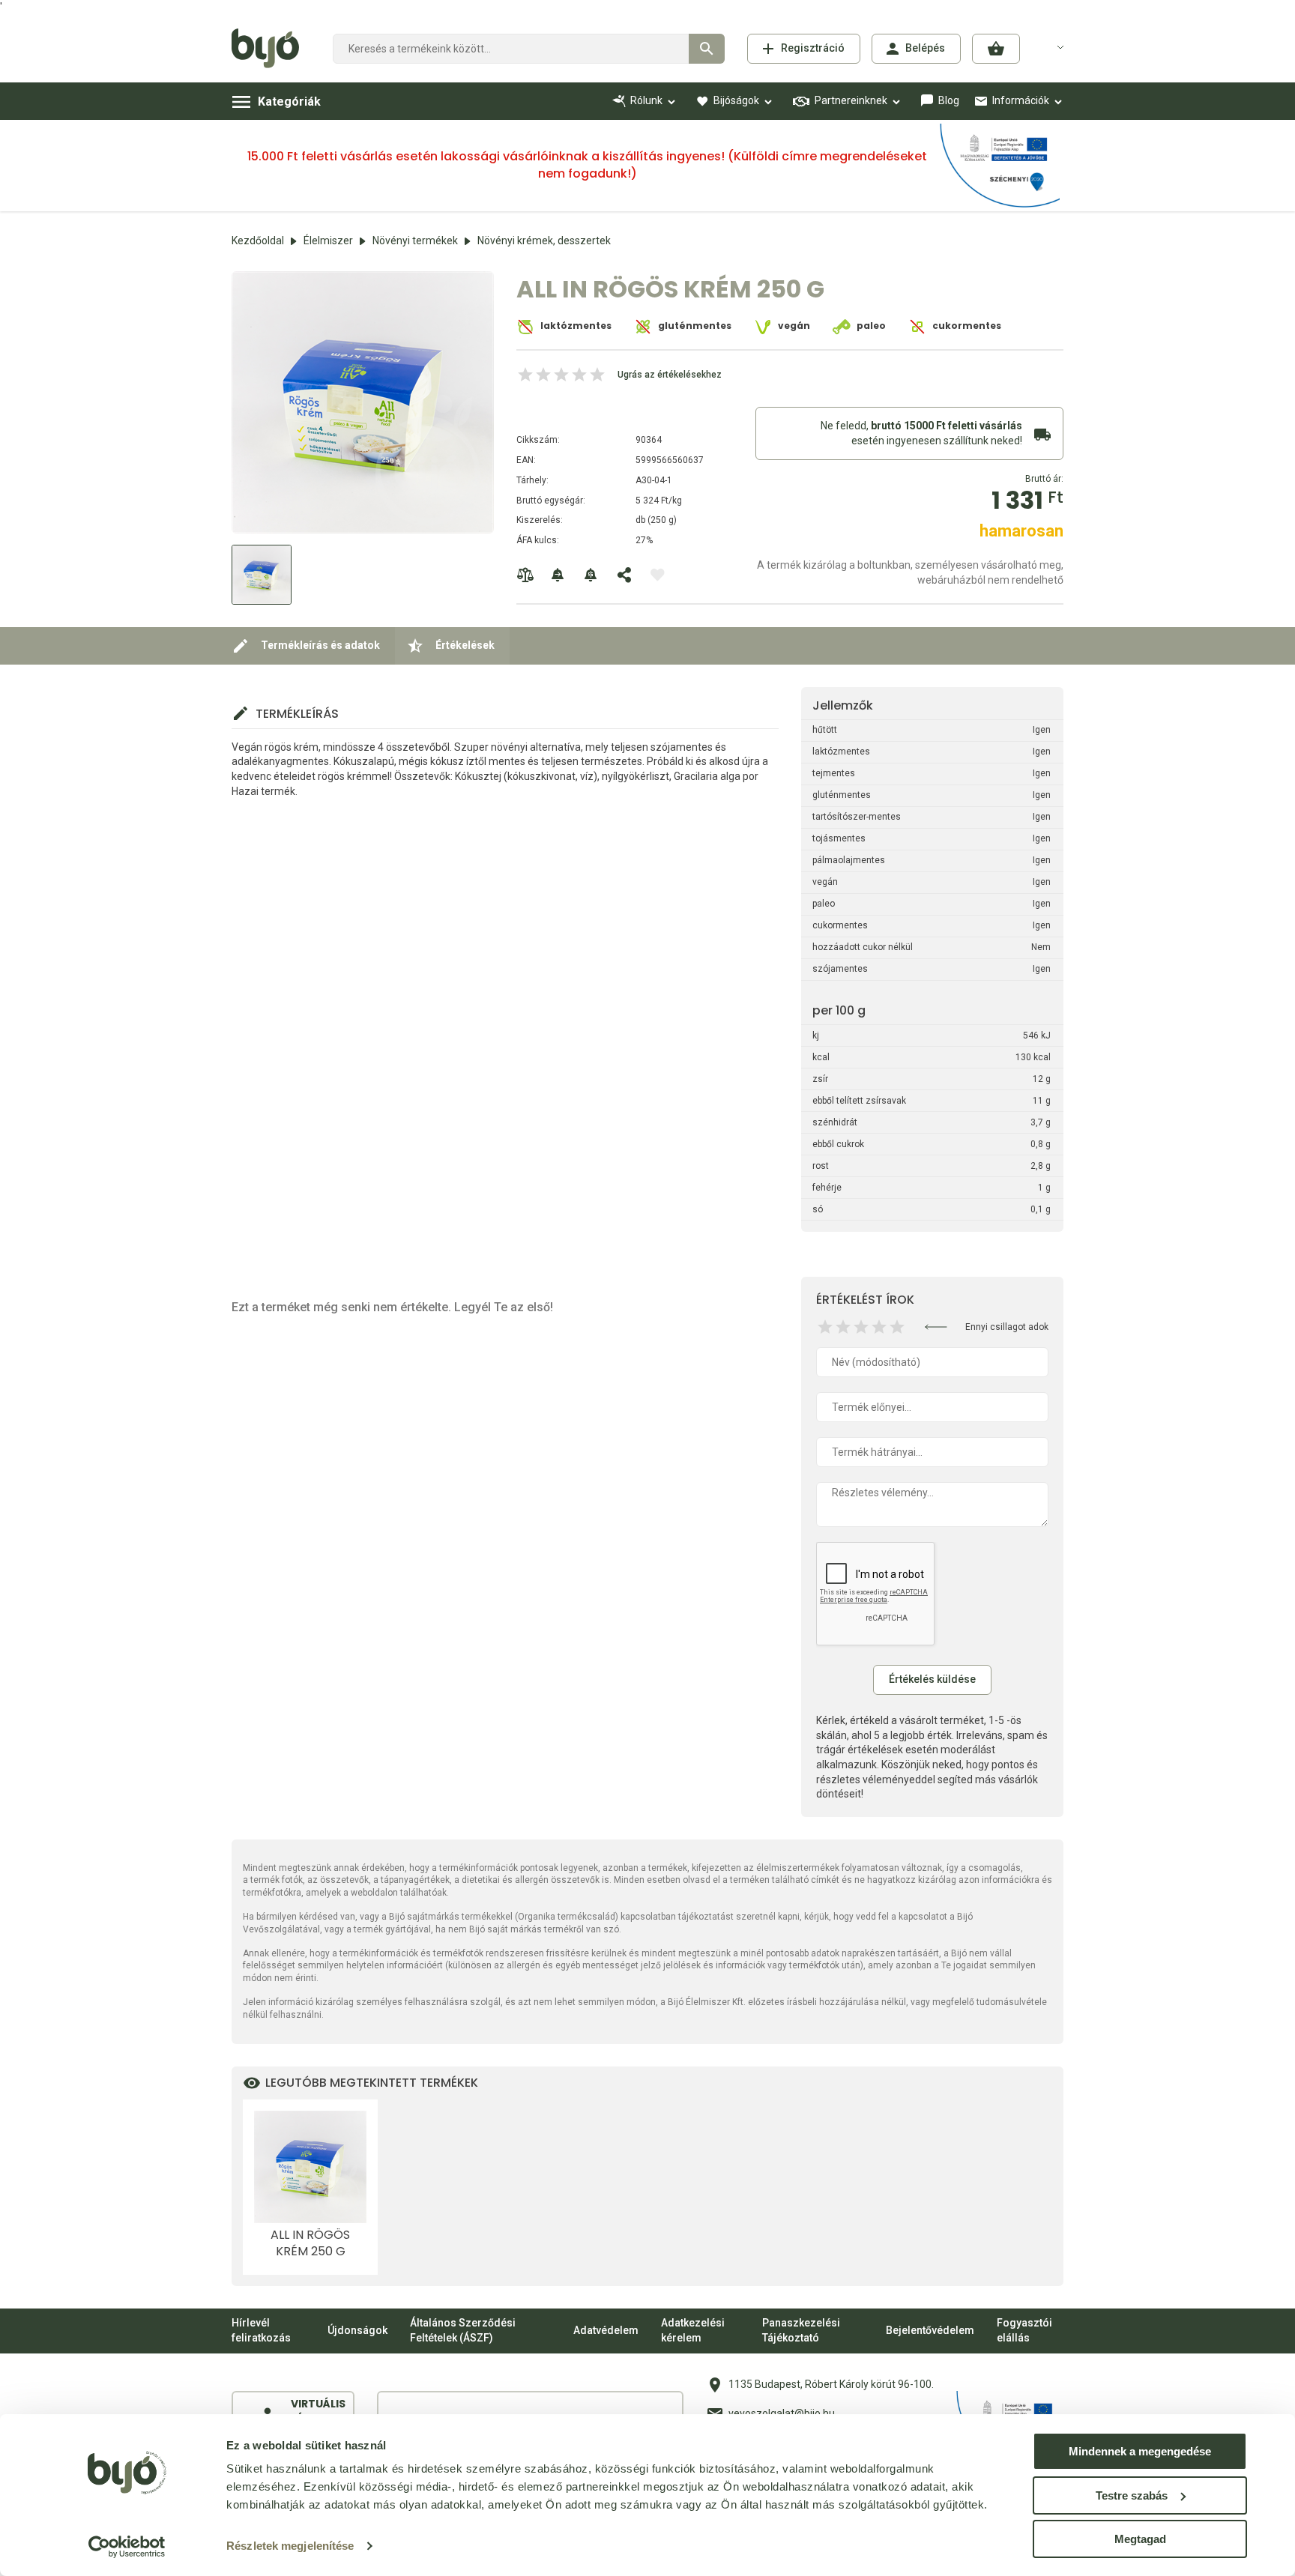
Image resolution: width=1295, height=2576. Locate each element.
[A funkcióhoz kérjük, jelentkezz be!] (657, 575)
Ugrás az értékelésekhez (670, 375)
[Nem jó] (825, 1327)
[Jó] (879, 1327)
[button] (996, 49)
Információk (1021, 100)
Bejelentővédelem (930, 2330)
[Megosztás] (624, 575)
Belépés (925, 48)
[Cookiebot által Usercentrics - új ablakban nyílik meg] (127, 2547)
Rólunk (646, 100)
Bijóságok (736, 100)
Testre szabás (1132, 2495)
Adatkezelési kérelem (693, 2330)
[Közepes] (861, 1327)
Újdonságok (357, 2330)
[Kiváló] (897, 1327)
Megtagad (1140, 2539)
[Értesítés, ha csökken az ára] (591, 575)
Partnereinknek (851, 100)
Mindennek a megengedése (1140, 2451)
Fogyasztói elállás (1024, 2330)
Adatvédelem (606, 2330)
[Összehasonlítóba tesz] (525, 575)
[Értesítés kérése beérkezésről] (558, 575)
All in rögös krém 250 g (310, 2243)
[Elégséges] (843, 1327)
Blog (949, 100)
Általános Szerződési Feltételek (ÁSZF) (463, 2330)
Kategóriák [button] (289, 102)
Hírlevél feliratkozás (261, 2330)
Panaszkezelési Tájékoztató (801, 2330)
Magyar (1051, 46)
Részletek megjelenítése (290, 2546)
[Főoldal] (271, 49)
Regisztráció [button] (813, 48)
